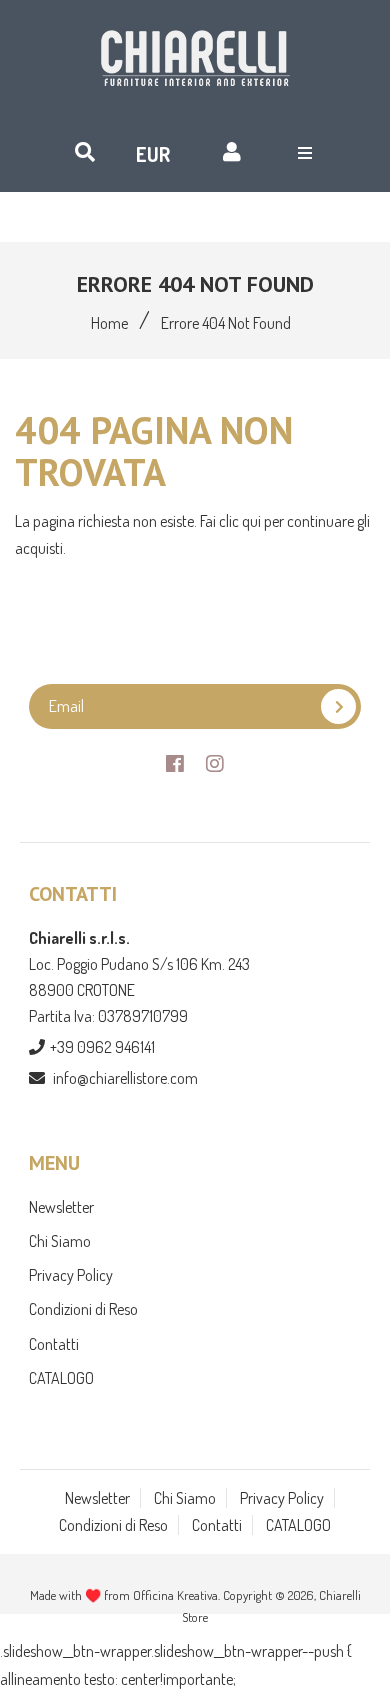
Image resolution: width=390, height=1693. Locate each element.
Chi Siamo (60, 1241)
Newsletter (61, 1207)
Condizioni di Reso (83, 1309)
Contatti (54, 1344)
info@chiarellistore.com (125, 1078)
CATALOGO (61, 1378)
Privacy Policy (71, 1275)
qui (253, 521)
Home (109, 323)
